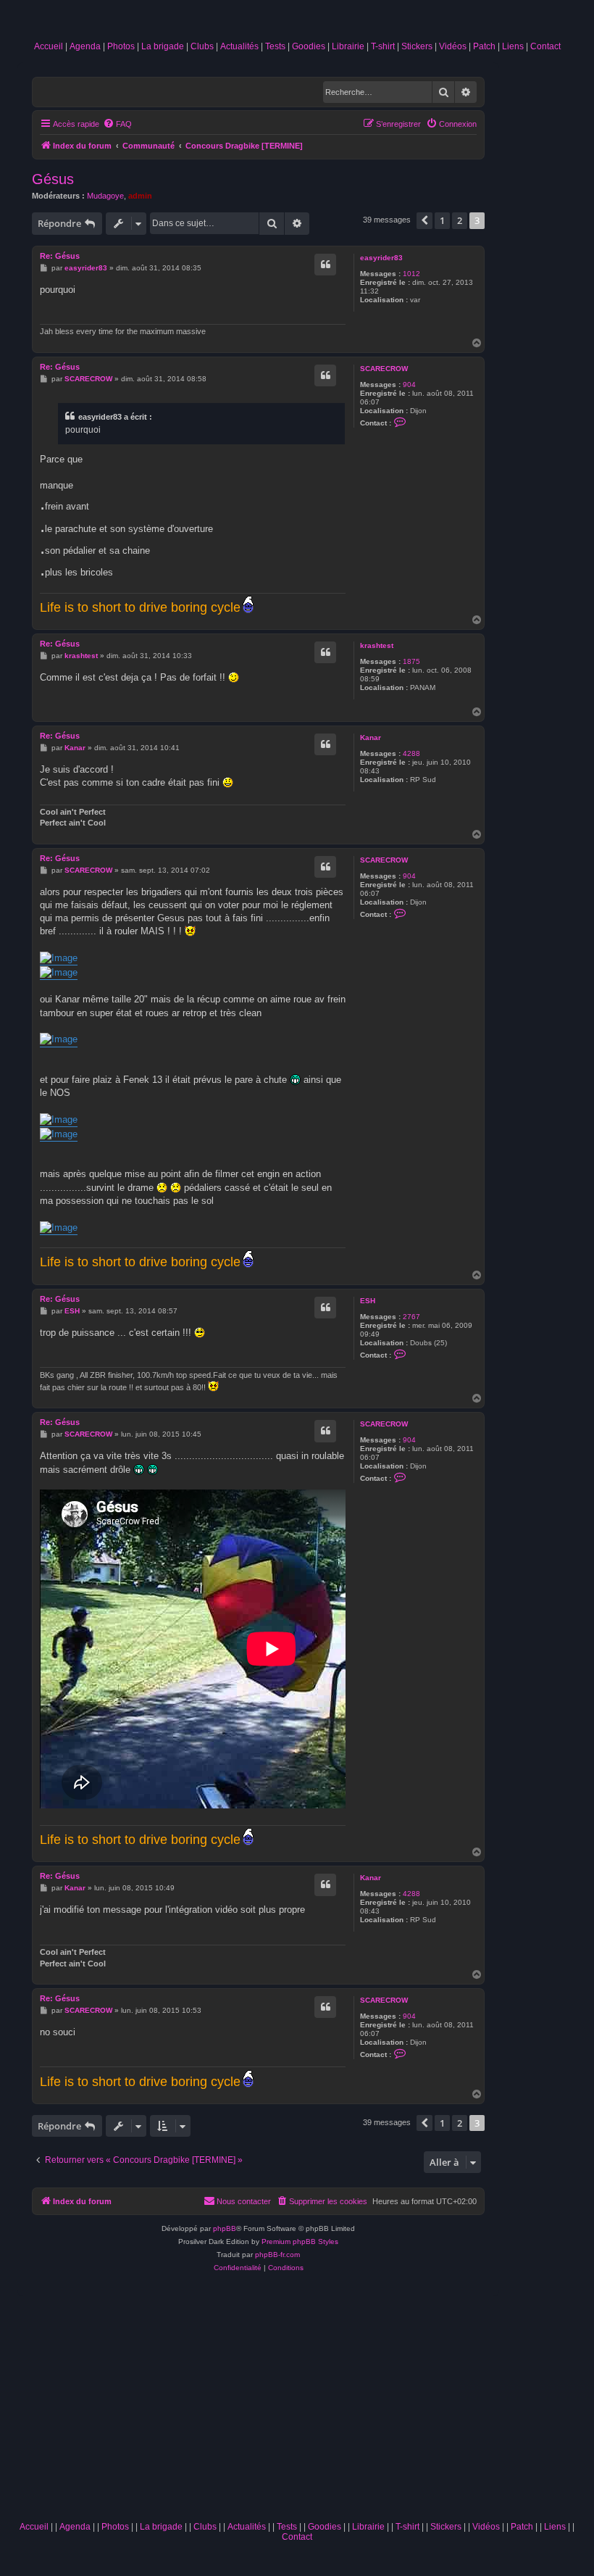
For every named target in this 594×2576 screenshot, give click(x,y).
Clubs (202, 46)
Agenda (85, 46)
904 (409, 385)
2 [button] (460, 220)
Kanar (371, 738)
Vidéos (453, 46)
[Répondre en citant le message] (325, 265)
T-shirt (383, 46)
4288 (411, 753)
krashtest (377, 645)
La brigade (163, 46)
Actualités (239, 46)
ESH (368, 1301)
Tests (275, 46)
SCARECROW (384, 369)
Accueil (49, 46)
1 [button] (442, 220)
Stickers (417, 46)
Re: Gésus (60, 256)
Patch (484, 46)
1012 (411, 274)
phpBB (225, 2228)
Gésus (53, 179)
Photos (121, 46)
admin (140, 196)
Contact (545, 46)
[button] (424, 220)
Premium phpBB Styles (300, 2241)
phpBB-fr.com (277, 2255)
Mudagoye (105, 196)
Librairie (348, 46)
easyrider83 (381, 258)
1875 (411, 661)
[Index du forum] (297, 23)
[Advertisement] (297, 2406)
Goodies (309, 46)
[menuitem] (117, 124)
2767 (411, 1317)
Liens (513, 46)
